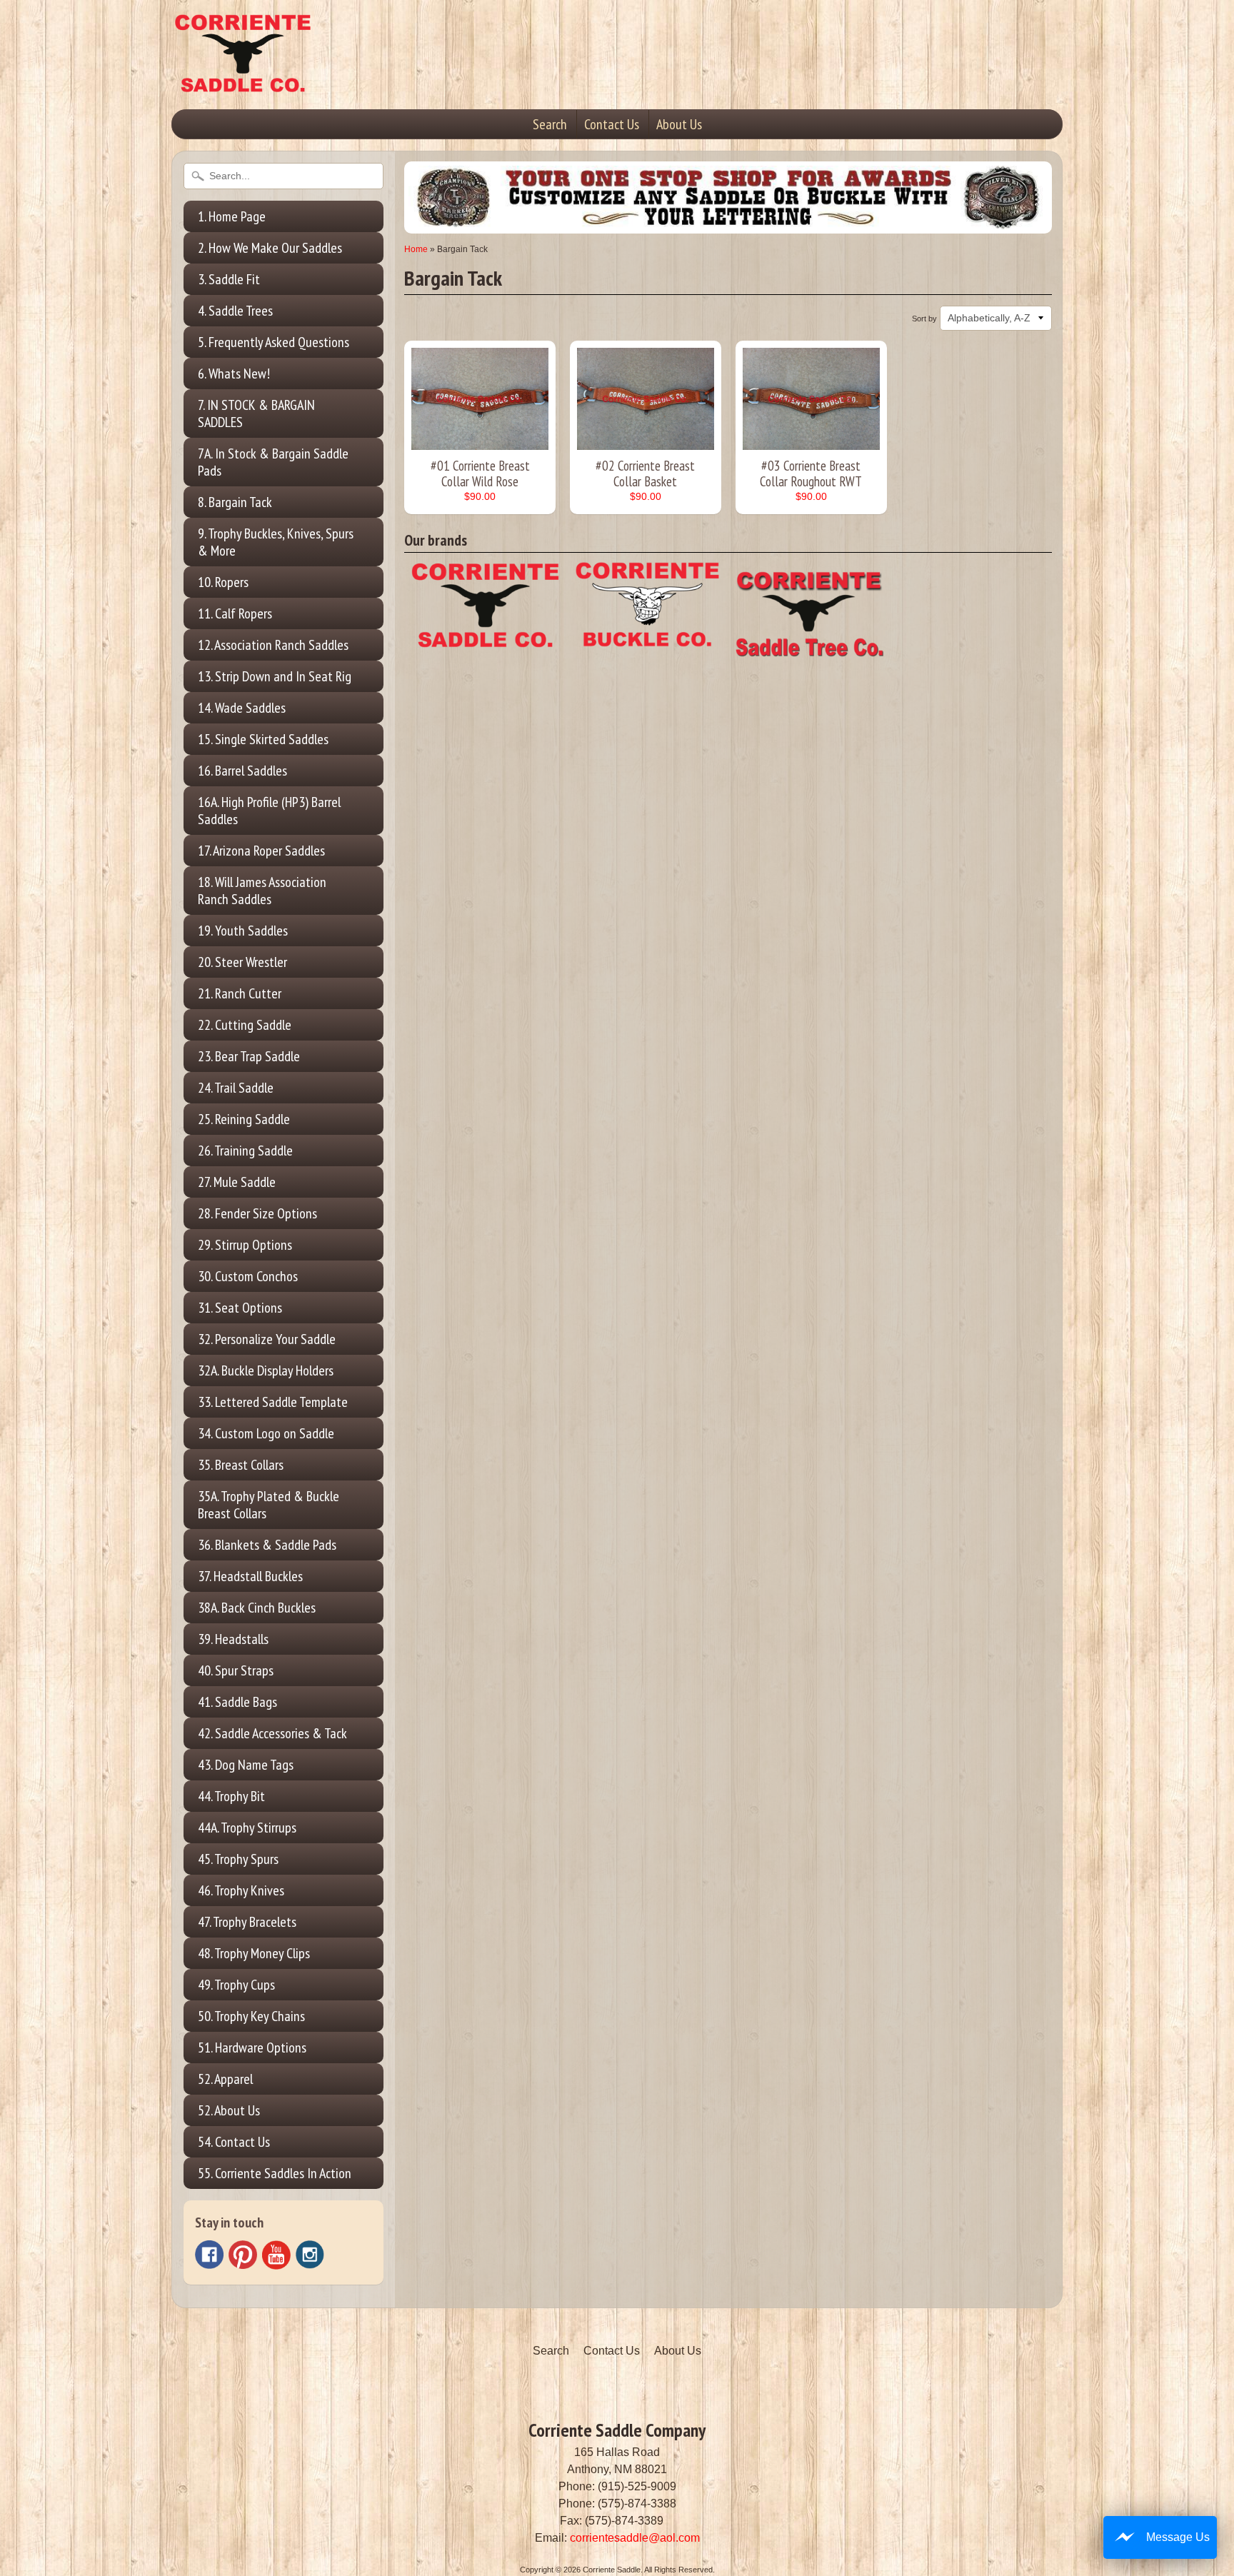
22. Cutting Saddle (245, 1025)
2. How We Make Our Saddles (270, 248)
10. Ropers (223, 582)
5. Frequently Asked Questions (274, 342)
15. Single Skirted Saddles (263, 739)
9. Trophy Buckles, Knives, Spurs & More (276, 542)
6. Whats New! (234, 374)
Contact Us (612, 124)
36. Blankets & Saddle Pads (267, 1545)
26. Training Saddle (245, 1151)
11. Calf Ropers (235, 613)
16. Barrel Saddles (242, 771)
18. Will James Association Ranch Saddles (262, 891)
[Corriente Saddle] (243, 78)
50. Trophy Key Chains (251, 2016)
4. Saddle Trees (235, 311)
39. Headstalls (233, 1639)
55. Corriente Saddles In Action (275, 2173)
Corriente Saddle (612, 2570)
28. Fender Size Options (257, 1213)
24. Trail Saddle (236, 1088)
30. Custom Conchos (248, 1276)
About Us (679, 124)
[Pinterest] (243, 2255)
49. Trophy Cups (236, 1985)
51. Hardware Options (252, 2048)
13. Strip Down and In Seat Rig (275, 676)
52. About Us (229, 2110)
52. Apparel (225, 2079)
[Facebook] (209, 2255)
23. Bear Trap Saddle (249, 1056)
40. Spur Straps (236, 1670)
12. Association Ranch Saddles (273, 645)
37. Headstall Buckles (250, 1576)
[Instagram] (310, 2255)
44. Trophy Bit (231, 1796)
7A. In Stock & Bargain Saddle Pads (273, 462)
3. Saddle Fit (229, 279)
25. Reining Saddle (244, 1119)
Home (416, 249)
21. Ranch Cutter (240, 993)
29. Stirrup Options (245, 1245)
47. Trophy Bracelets (247, 1922)
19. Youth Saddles (243, 931)
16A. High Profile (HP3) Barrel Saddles (269, 811)
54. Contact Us (234, 2142)
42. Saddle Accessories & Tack (272, 1733)
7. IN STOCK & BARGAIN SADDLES (256, 414)
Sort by (924, 319)
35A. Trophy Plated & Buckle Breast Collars (269, 1505)
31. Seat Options (240, 1308)
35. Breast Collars (241, 1465)
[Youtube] (276, 2255)
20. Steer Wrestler (242, 962)
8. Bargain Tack (235, 502)
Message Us (1178, 2537)
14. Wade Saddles (242, 708)
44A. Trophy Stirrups (247, 1828)
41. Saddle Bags (237, 1702)
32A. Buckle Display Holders (266, 1370)
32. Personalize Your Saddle (267, 1339)
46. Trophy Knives (241, 1890)
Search (550, 124)
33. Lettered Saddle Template (273, 1402)
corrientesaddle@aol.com (635, 2538)
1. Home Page (232, 216)
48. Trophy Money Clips (254, 1953)
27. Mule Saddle (237, 1182)
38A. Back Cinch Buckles (257, 1608)
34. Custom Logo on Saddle (266, 1433)
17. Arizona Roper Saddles (261, 851)
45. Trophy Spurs (238, 1859)
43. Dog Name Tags (246, 1765)
